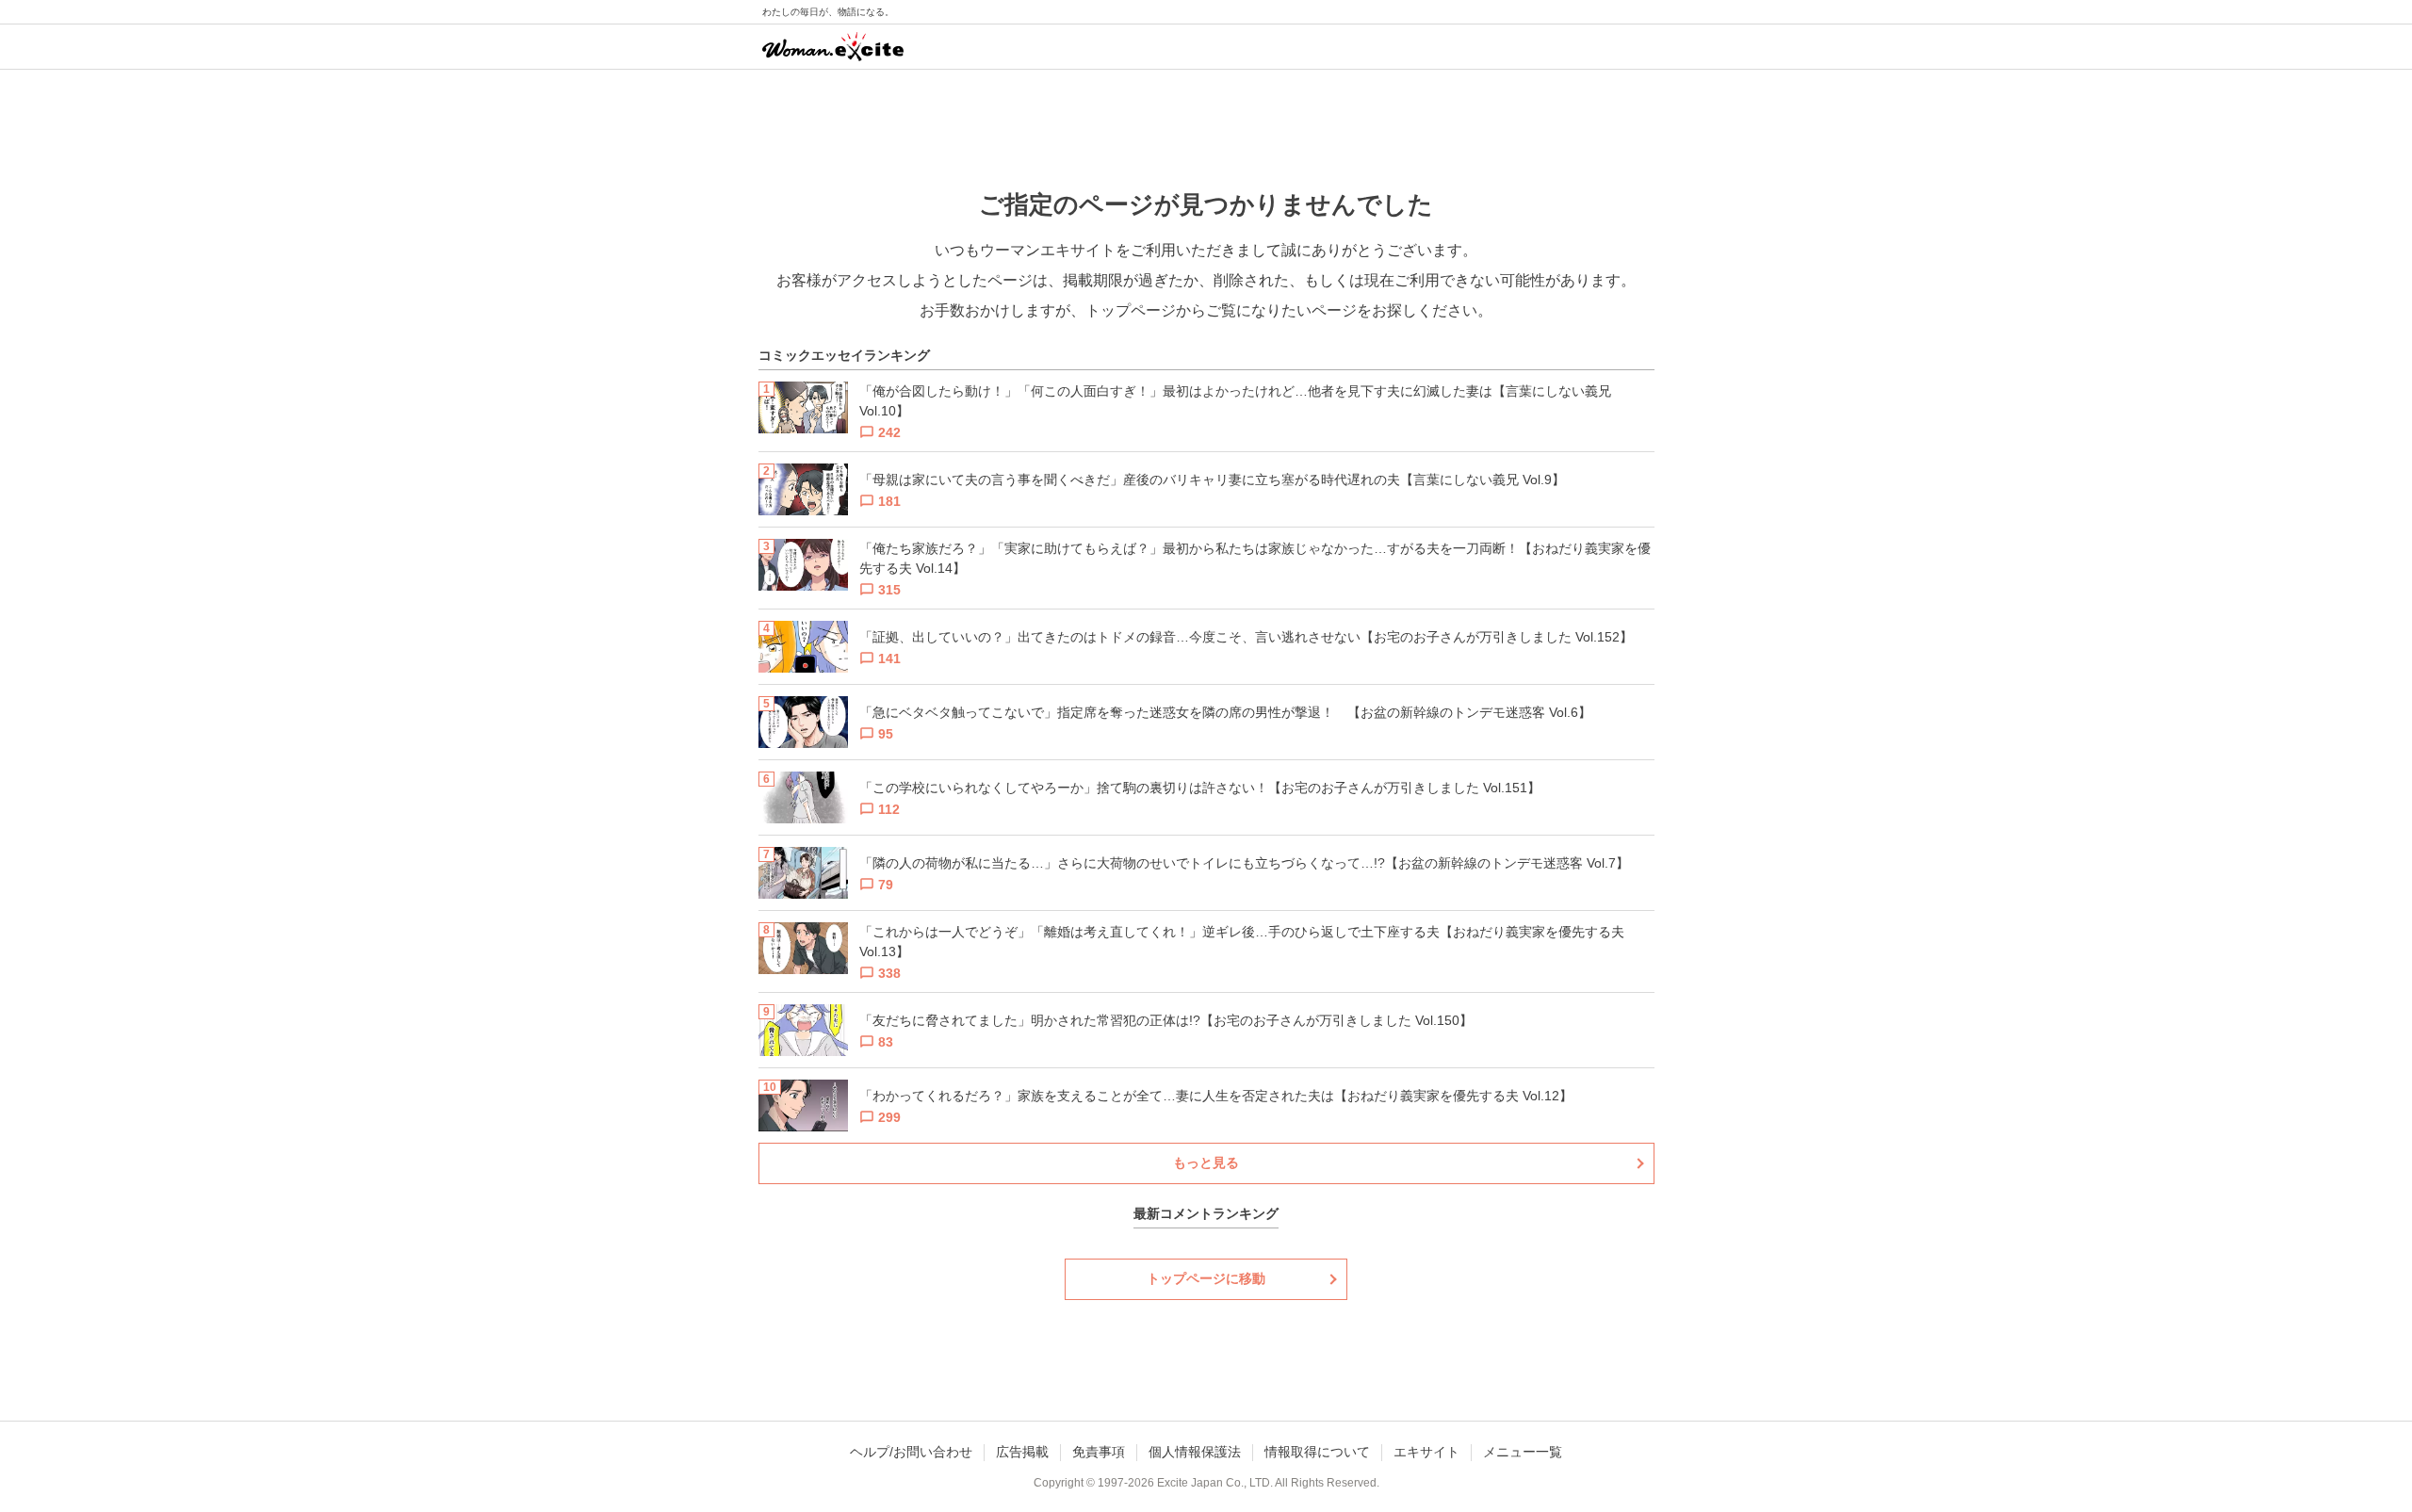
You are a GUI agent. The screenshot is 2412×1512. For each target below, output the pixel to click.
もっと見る (1206, 1162)
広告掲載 (1022, 1452)
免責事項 (1099, 1452)
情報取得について (1317, 1452)
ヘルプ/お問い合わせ (911, 1452)
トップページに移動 (1206, 1278)
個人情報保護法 (1195, 1452)
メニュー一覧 (1523, 1452)
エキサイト (1426, 1452)
